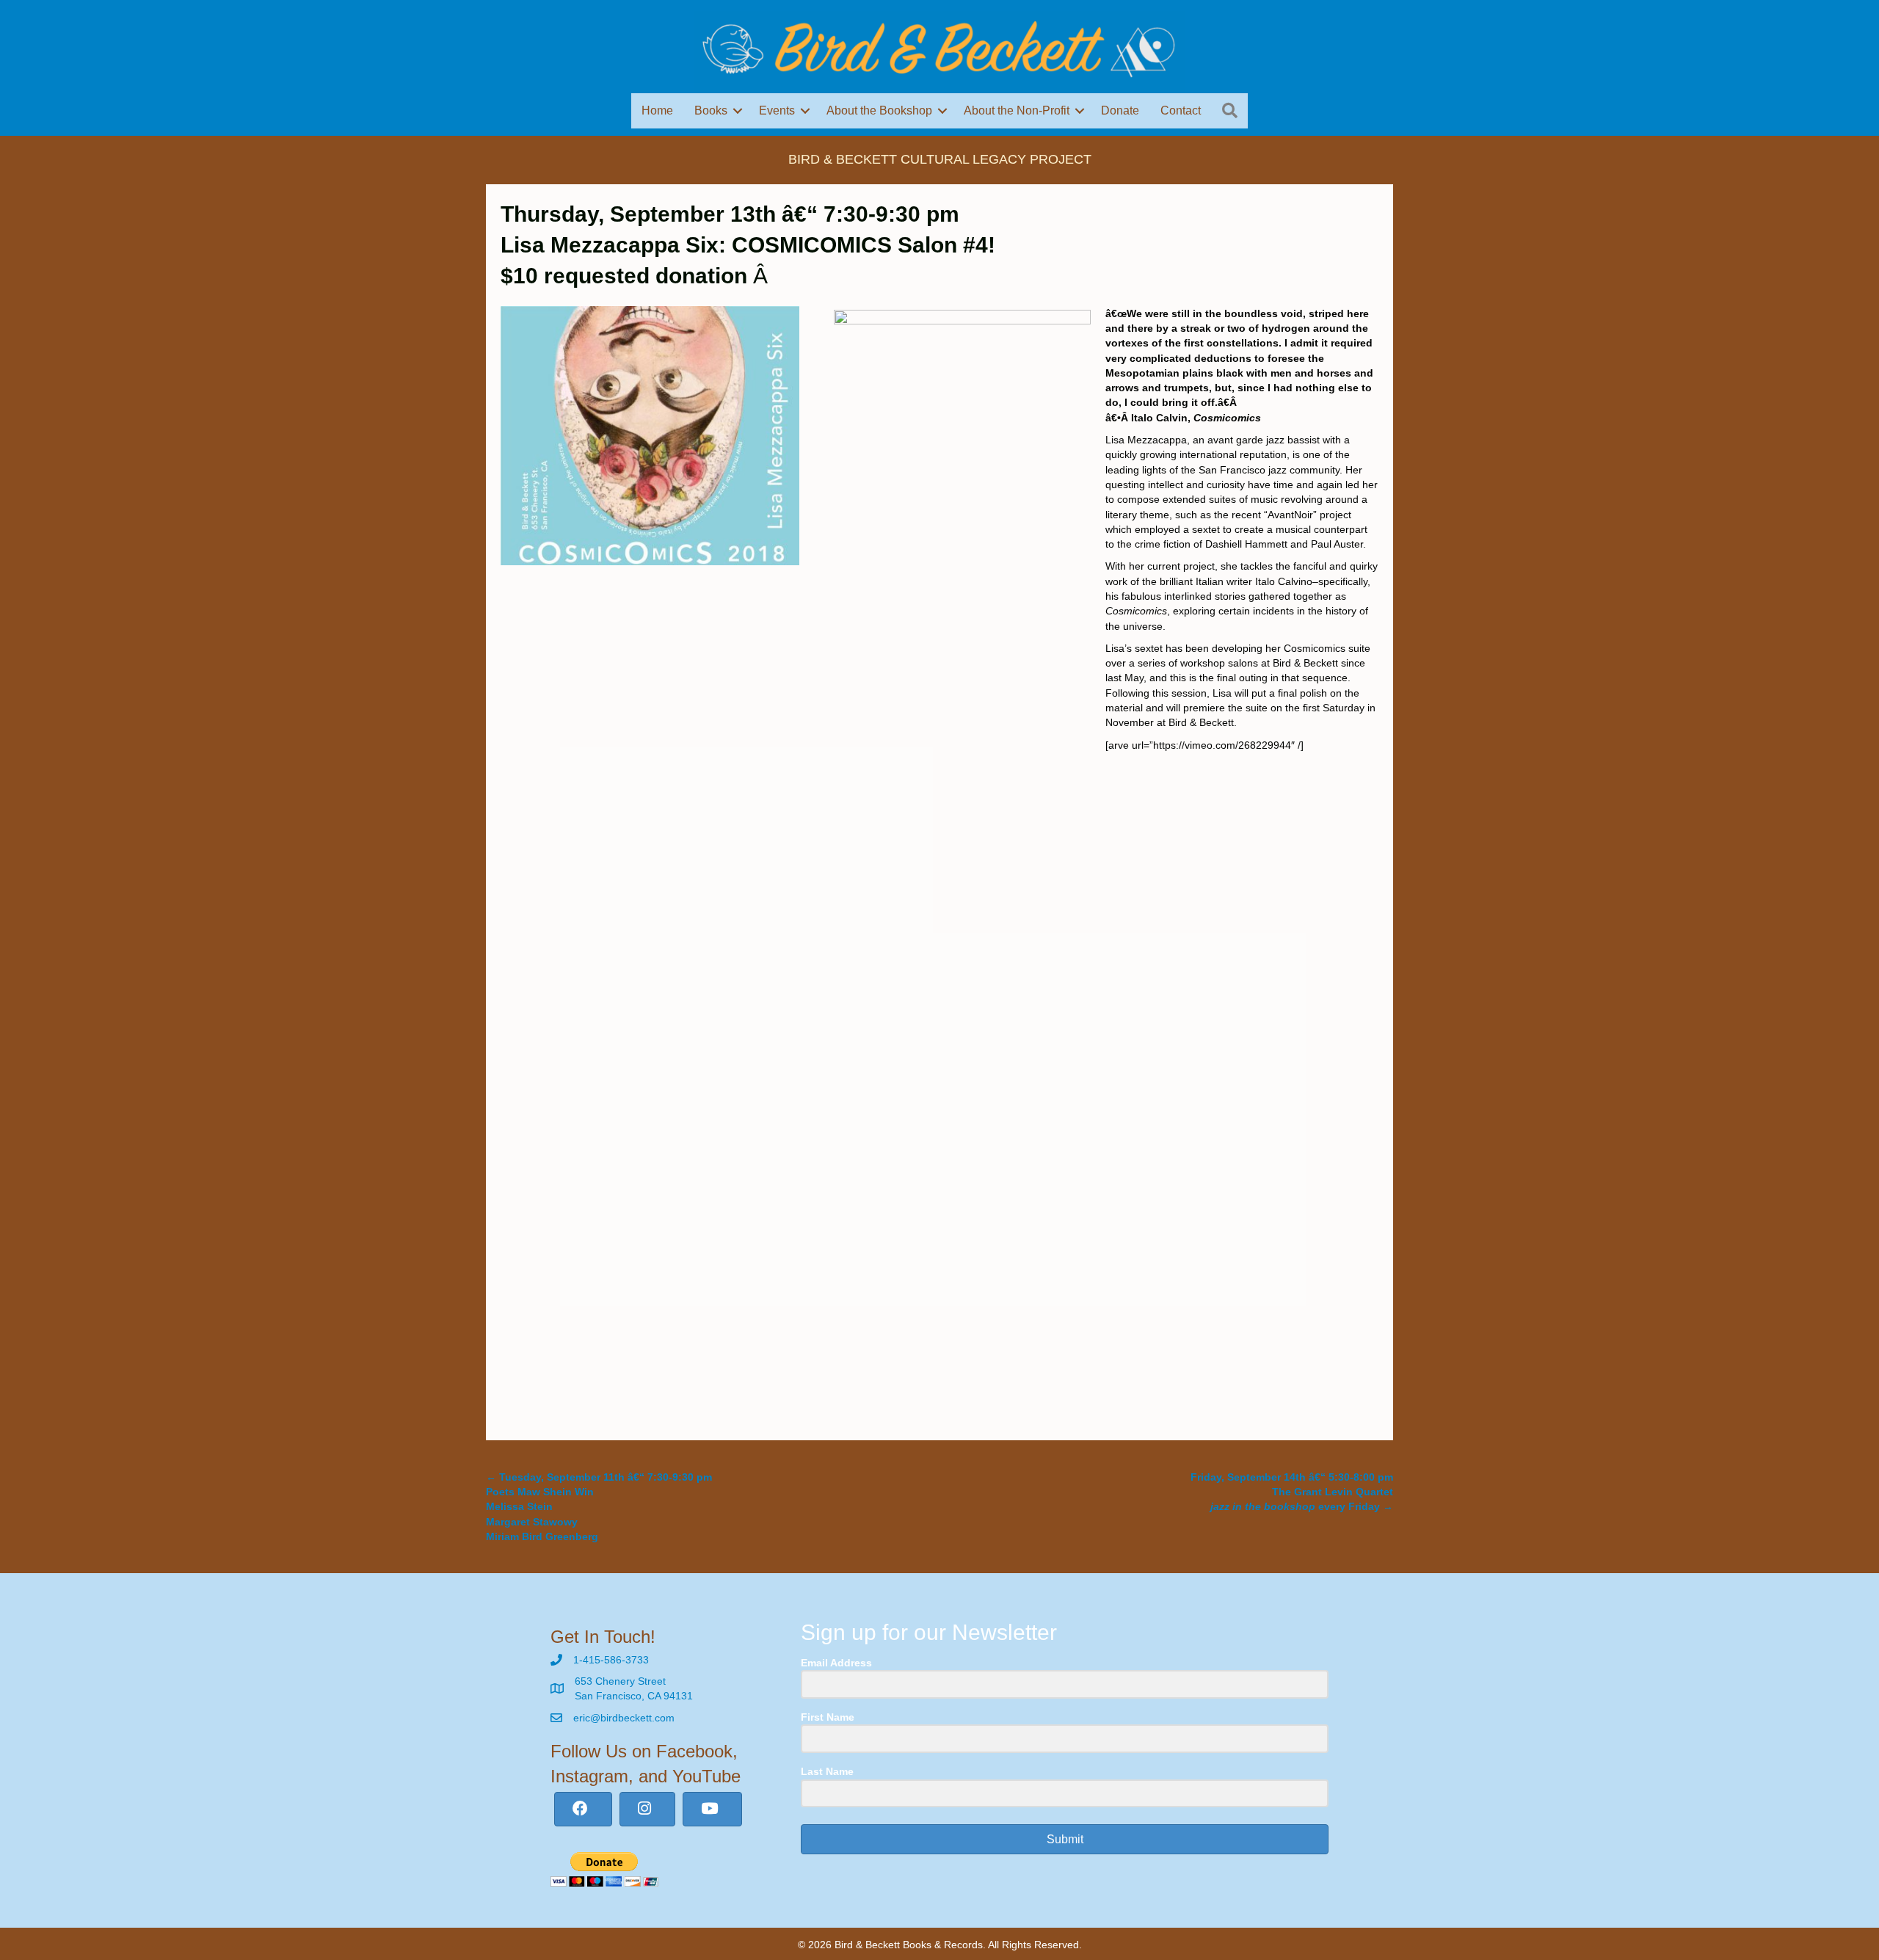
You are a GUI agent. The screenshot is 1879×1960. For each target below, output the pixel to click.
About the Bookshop (879, 110)
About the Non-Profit (1017, 110)
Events (777, 110)
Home (657, 110)
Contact (1181, 110)
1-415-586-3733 (611, 1660)
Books (711, 110)
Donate (1120, 110)
